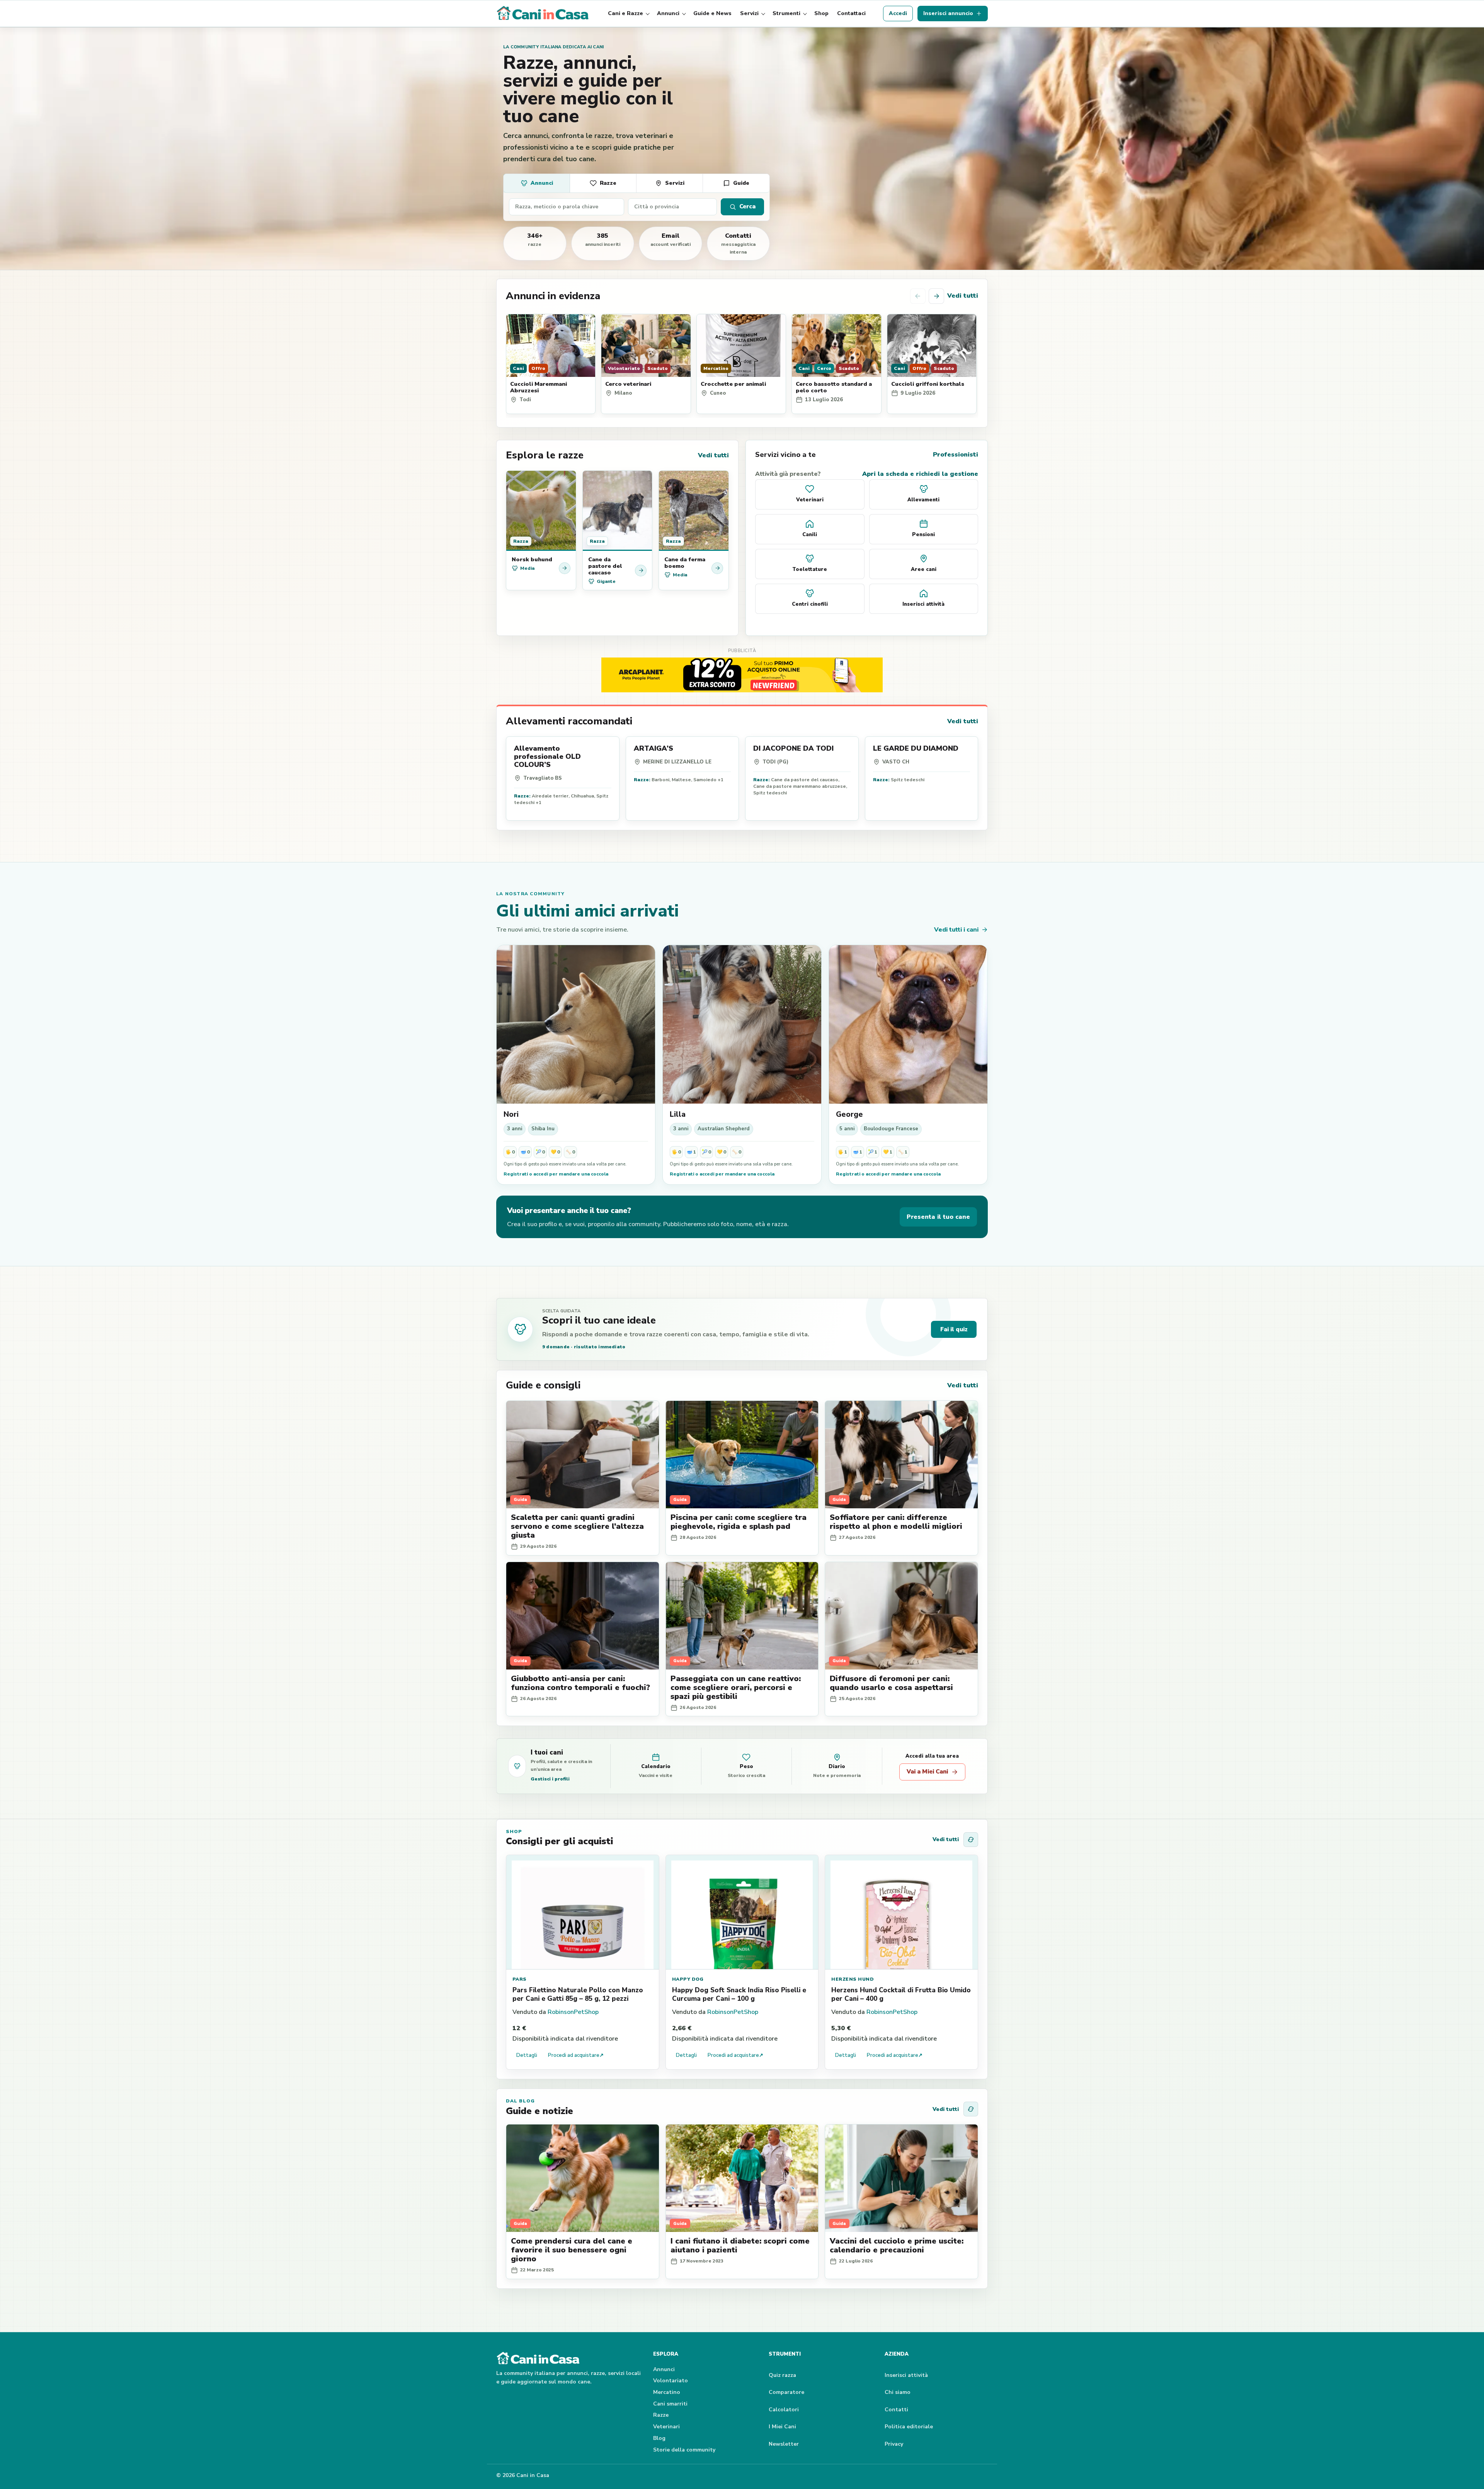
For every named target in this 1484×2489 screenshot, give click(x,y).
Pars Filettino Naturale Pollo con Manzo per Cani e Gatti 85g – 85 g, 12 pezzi (578, 1994)
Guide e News (712, 13)
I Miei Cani (782, 2427)
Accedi (898, 13)
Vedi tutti (963, 296)
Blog (659, 2438)
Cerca (747, 206)
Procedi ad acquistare (576, 2055)
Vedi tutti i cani (956, 930)
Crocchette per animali (733, 384)
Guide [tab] (741, 183)
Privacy (894, 2444)
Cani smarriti (670, 2404)
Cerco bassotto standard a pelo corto (834, 387)
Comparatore (786, 2392)
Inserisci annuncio (948, 13)
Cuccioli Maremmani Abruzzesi (539, 387)
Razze (661, 2415)
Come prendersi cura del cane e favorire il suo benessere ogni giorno (572, 2250)
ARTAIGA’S (654, 748)
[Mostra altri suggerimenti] (971, 1840)
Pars (520, 1979)
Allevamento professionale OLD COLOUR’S (547, 756)
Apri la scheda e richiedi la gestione (920, 474)
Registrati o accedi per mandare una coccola (556, 1174)
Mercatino (667, 2392)
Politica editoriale (909, 2427)
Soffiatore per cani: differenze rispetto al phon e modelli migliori (896, 1522)
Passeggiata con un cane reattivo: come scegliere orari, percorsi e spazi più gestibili (736, 1687)
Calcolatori (784, 2410)
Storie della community (684, 2450)
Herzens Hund (853, 1979)
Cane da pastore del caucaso (605, 566)
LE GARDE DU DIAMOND (916, 748)
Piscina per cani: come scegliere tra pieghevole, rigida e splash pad (739, 1522)
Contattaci (851, 13)
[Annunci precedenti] (918, 296)
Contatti (896, 2410)
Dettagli (527, 2055)
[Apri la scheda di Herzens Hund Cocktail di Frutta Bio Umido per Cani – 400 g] (901, 1912)
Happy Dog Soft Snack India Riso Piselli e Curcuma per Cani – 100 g (739, 1994)
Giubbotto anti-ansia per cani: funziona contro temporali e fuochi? (580, 1683)
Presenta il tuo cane (938, 1217)
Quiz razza (782, 2375)
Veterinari (666, 2427)
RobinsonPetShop (573, 2012)
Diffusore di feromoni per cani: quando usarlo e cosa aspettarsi (891, 1683)
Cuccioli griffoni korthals (928, 384)
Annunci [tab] (542, 183)
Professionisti (956, 455)
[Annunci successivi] (936, 296)
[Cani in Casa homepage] (543, 14)
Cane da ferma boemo (685, 563)
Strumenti (786, 13)
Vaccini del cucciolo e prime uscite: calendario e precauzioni (897, 2245)
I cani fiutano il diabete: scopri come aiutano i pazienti (740, 2245)
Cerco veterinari (628, 384)
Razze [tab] (608, 183)
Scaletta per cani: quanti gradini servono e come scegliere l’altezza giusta (577, 1526)
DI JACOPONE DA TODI (793, 748)
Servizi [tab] (675, 183)
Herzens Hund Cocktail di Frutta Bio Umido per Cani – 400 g (901, 1994)
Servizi (749, 13)
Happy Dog (688, 1979)
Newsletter (784, 2444)
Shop (821, 13)
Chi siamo (898, 2392)
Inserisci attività (906, 2375)
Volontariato (671, 2381)
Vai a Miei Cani (927, 1772)
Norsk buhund (532, 559)
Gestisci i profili (550, 1779)
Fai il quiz (954, 1329)
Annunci (668, 13)
